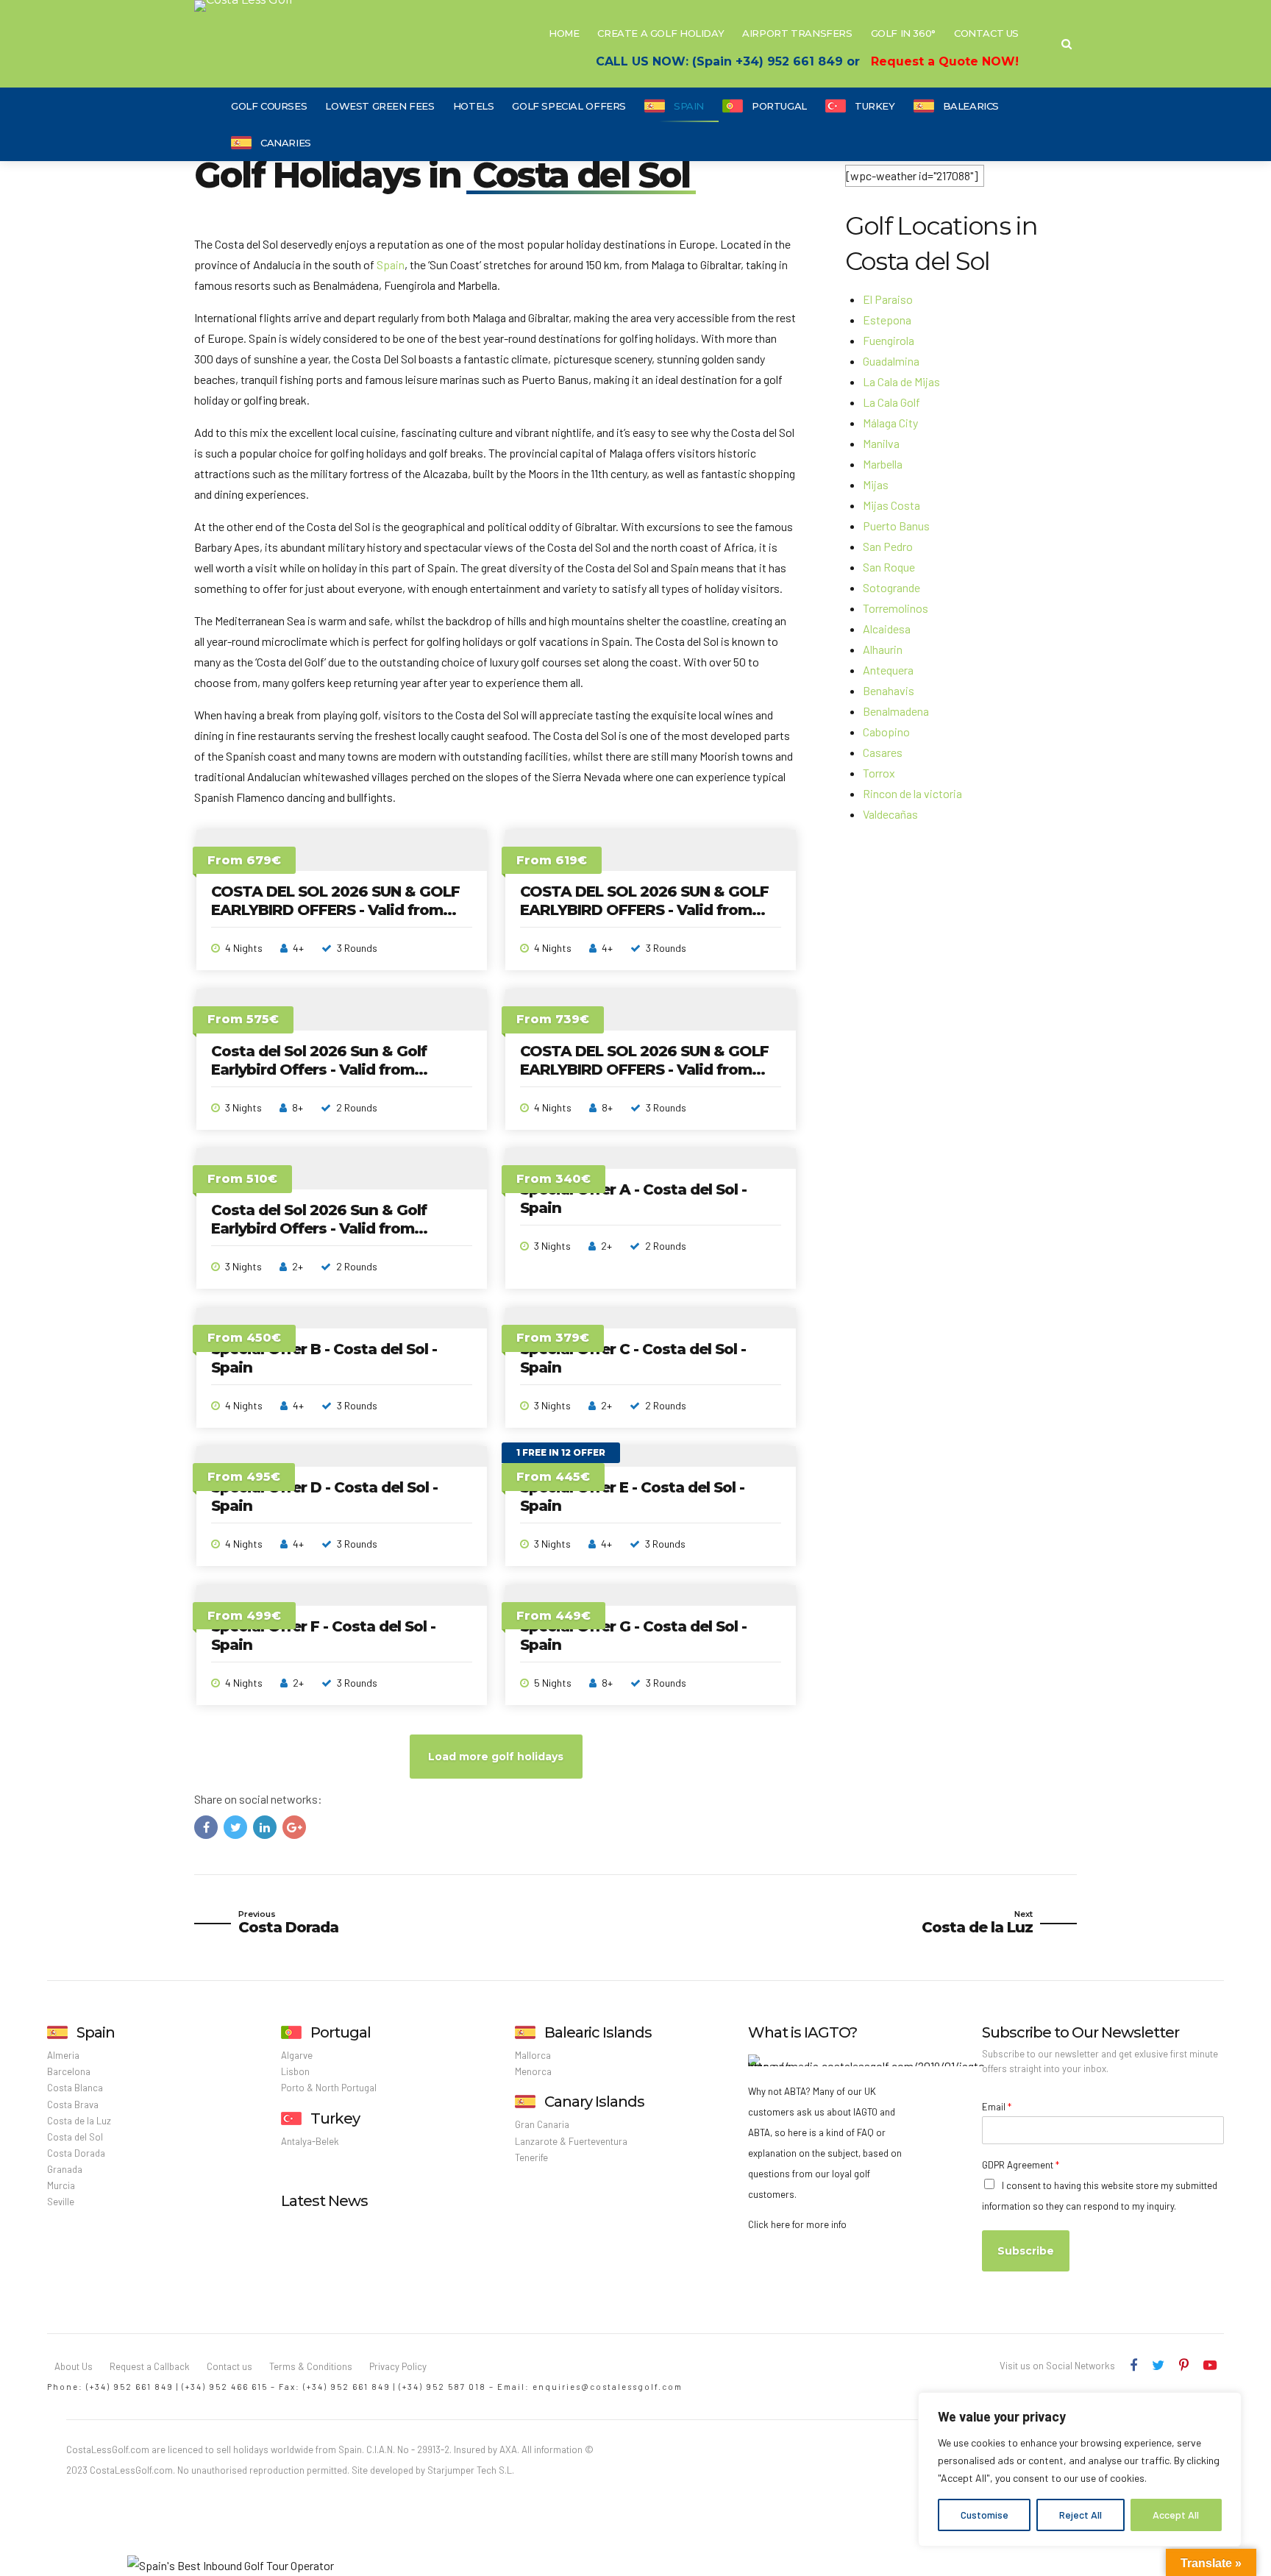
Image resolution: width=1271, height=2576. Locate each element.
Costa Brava (73, 2104)
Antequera (888, 670)
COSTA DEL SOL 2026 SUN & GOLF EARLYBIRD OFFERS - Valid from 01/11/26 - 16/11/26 (644, 910)
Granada (65, 2169)
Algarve (297, 2055)
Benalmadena (896, 711)
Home (564, 33)
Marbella (883, 464)
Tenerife (531, 2157)
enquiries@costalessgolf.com (608, 2387)
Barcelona (69, 2071)
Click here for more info (797, 2224)
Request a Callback (150, 2366)
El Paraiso (888, 299)
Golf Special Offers (569, 106)
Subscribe (1026, 2251)
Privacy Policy (398, 2366)
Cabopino (886, 732)
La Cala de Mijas (901, 381)
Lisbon (295, 2071)
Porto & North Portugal (329, 2088)
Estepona (887, 320)
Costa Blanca (75, 2088)
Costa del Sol (75, 2137)
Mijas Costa (891, 505)
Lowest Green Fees (380, 106)
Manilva (881, 443)
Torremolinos (896, 608)
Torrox (879, 773)
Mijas (876, 484)
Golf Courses (269, 106)
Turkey (875, 106)
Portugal (779, 106)
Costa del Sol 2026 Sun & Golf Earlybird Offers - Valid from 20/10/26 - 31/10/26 (319, 1228)
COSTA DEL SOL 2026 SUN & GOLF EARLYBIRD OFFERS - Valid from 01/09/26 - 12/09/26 (335, 910)
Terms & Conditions (311, 2366)
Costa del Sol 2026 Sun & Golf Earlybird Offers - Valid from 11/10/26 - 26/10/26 (319, 1070)
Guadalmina (891, 361)
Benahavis (889, 690)
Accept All (1176, 2515)
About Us (74, 2366)
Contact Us (986, 33)
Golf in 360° (903, 33)
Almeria (63, 2055)
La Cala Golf (891, 402)
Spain (689, 106)
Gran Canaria (542, 2124)
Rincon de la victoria (912, 793)
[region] (1080, 2469)
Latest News (324, 2201)
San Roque (889, 567)
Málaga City (890, 423)
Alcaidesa (887, 629)
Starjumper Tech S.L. (471, 2470)
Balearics (971, 106)
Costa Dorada (76, 2153)
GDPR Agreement (1021, 2165)
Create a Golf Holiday (661, 33)
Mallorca (533, 2055)
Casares (883, 752)
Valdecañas (890, 814)
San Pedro (888, 546)
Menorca (533, 2071)
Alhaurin (883, 649)
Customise (985, 2515)
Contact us (229, 2366)
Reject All (1080, 2515)
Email (997, 2107)
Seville (61, 2202)
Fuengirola (889, 340)
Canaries (286, 143)
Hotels (474, 106)
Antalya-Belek (310, 2141)
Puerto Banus (896, 526)
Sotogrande (891, 587)
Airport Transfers (797, 33)
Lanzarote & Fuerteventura (571, 2141)
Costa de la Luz (79, 2121)
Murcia (61, 2185)
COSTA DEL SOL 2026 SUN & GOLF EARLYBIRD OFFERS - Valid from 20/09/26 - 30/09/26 (644, 1070)
